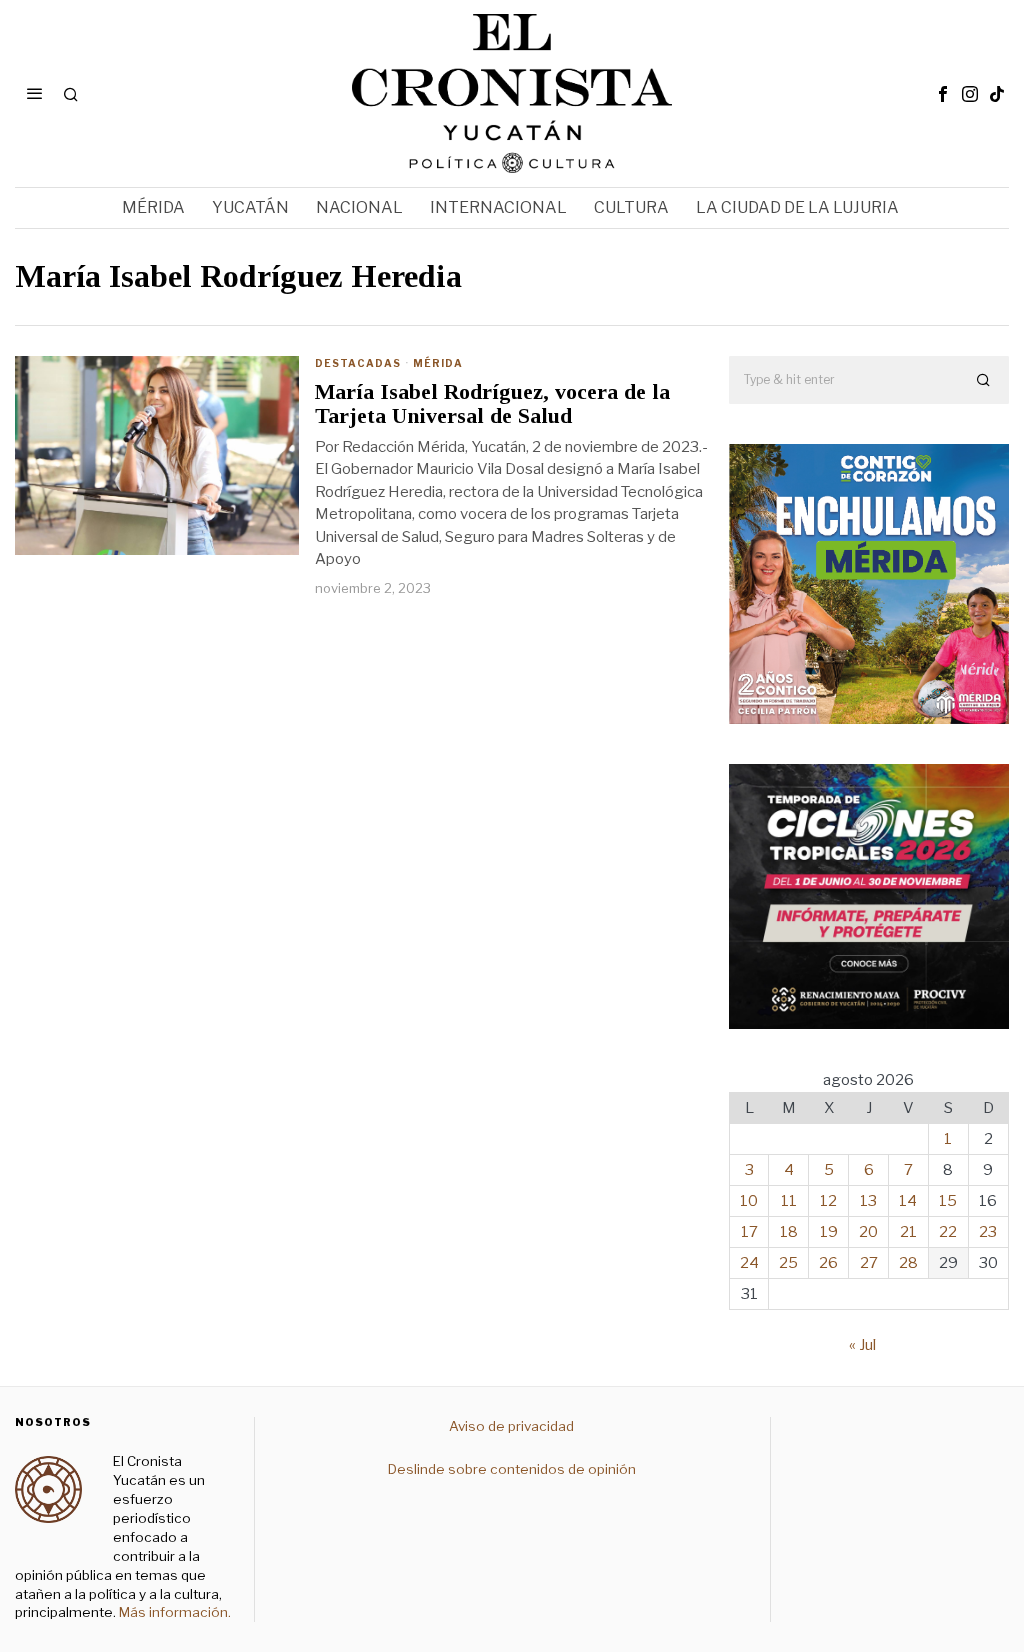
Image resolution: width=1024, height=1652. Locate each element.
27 (869, 1263)
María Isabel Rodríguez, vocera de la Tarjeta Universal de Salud (492, 404)
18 (789, 1232)
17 (749, 1232)
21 (908, 1232)
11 (789, 1201)
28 (908, 1263)
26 (828, 1263)
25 (788, 1263)
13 (868, 1201)
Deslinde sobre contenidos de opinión (512, 1469)
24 (749, 1263)
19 (829, 1232)
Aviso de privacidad (511, 1426)
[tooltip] (943, 94)
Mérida (438, 363)
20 (868, 1232)
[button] (985, 380)
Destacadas (358, 363)
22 (948, 1232)
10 (749, 1201)
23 (988, 1232)
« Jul (862, 1345)
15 (948, 1201)
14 (908, 1201)
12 (828, 1201)
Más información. (173, 1612)
